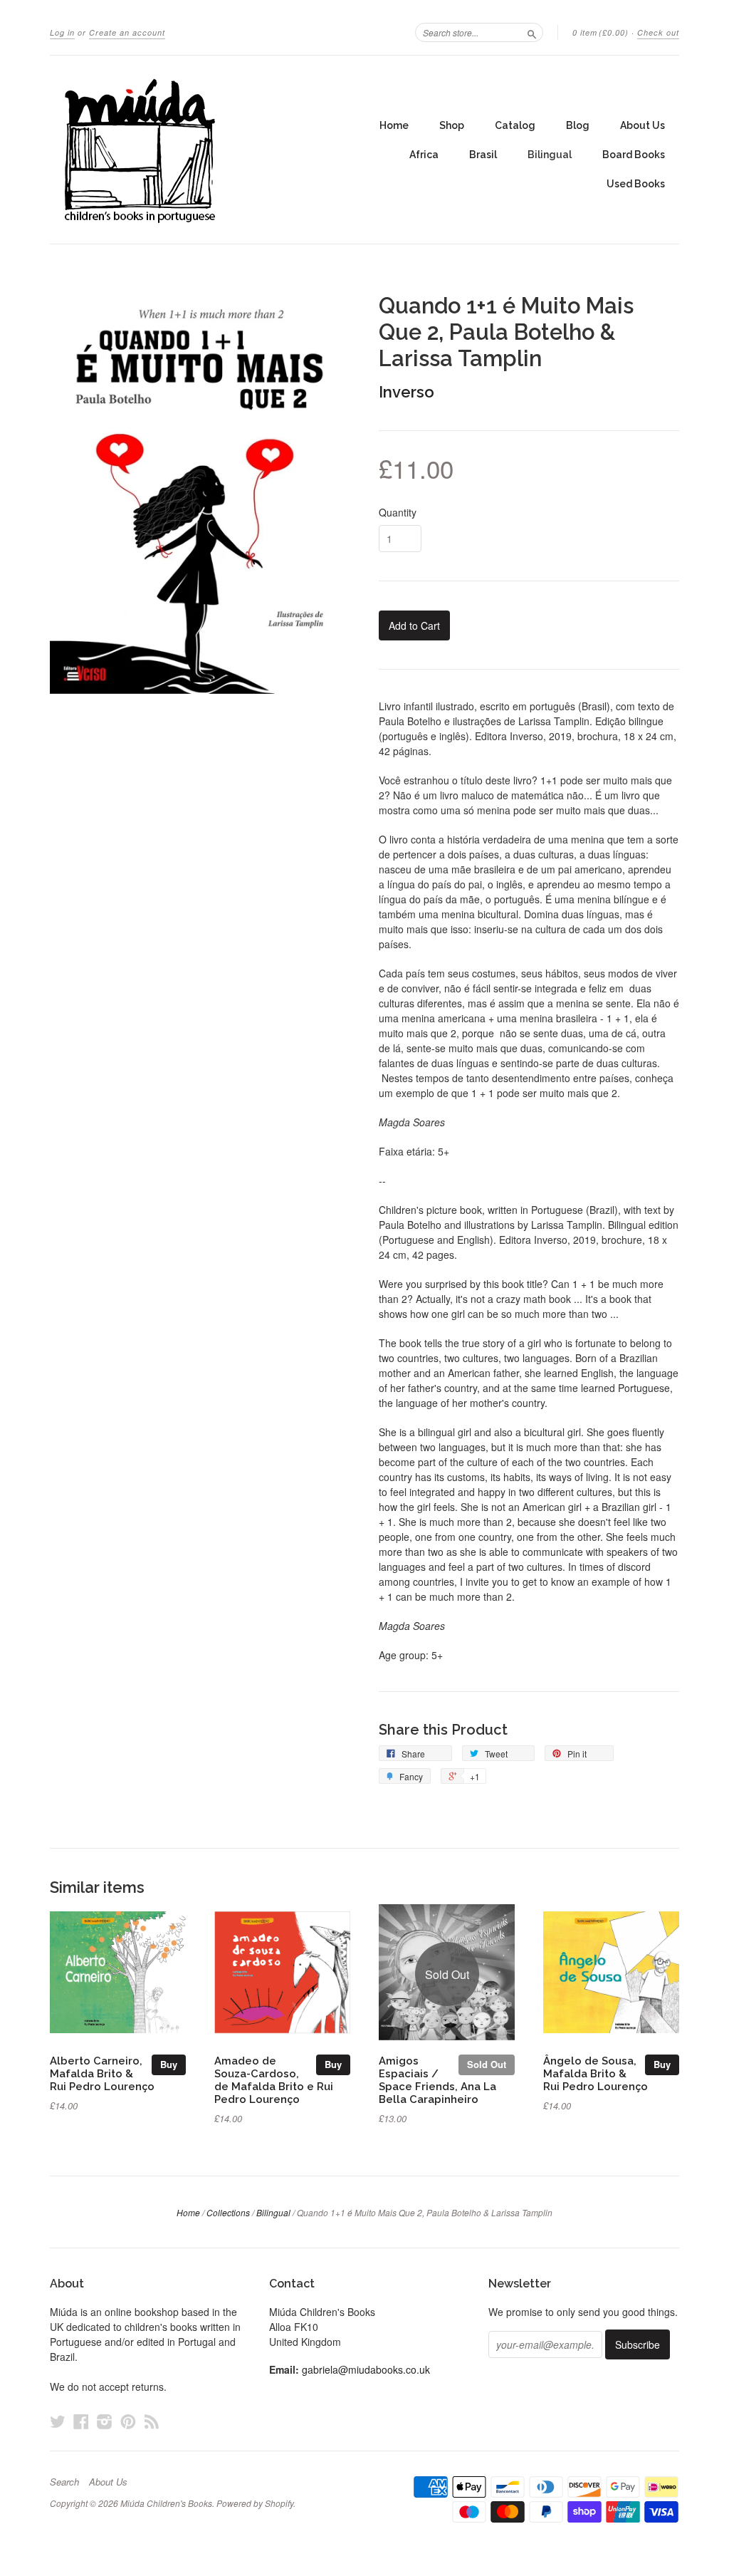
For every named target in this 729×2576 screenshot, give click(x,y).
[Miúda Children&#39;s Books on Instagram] (105, 2421)
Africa (424, 155)
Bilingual (550, 155)
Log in (62, 32)
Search (64, 2482)
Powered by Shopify (255, 2503)
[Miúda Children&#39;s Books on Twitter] (58, 2421)
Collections (228, 2212)
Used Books (636, 184)
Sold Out (487, 2064)
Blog (578, 125)
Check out (658, 32)
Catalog (515, 125)
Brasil (483, 155)
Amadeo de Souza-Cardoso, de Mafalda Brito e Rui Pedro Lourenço (274, 2079)
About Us (643, 125)
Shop (452, 125)
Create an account (127, 32)
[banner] (181, 150)
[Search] (532, 32)
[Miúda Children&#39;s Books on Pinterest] (128, 2421)
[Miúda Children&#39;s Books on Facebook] (81, 2421)
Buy (169, 2064)
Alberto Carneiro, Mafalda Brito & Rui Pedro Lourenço (102, 2073)
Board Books (634, 155)
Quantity (398, 512)
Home (394, 125)
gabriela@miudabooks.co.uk (366, 2369)
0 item (600, 32)
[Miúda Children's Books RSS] (152, 2421)
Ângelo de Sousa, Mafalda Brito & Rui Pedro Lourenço (596, 2073)
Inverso (407, 392)
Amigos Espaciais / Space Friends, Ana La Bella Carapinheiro (437, 2079)
